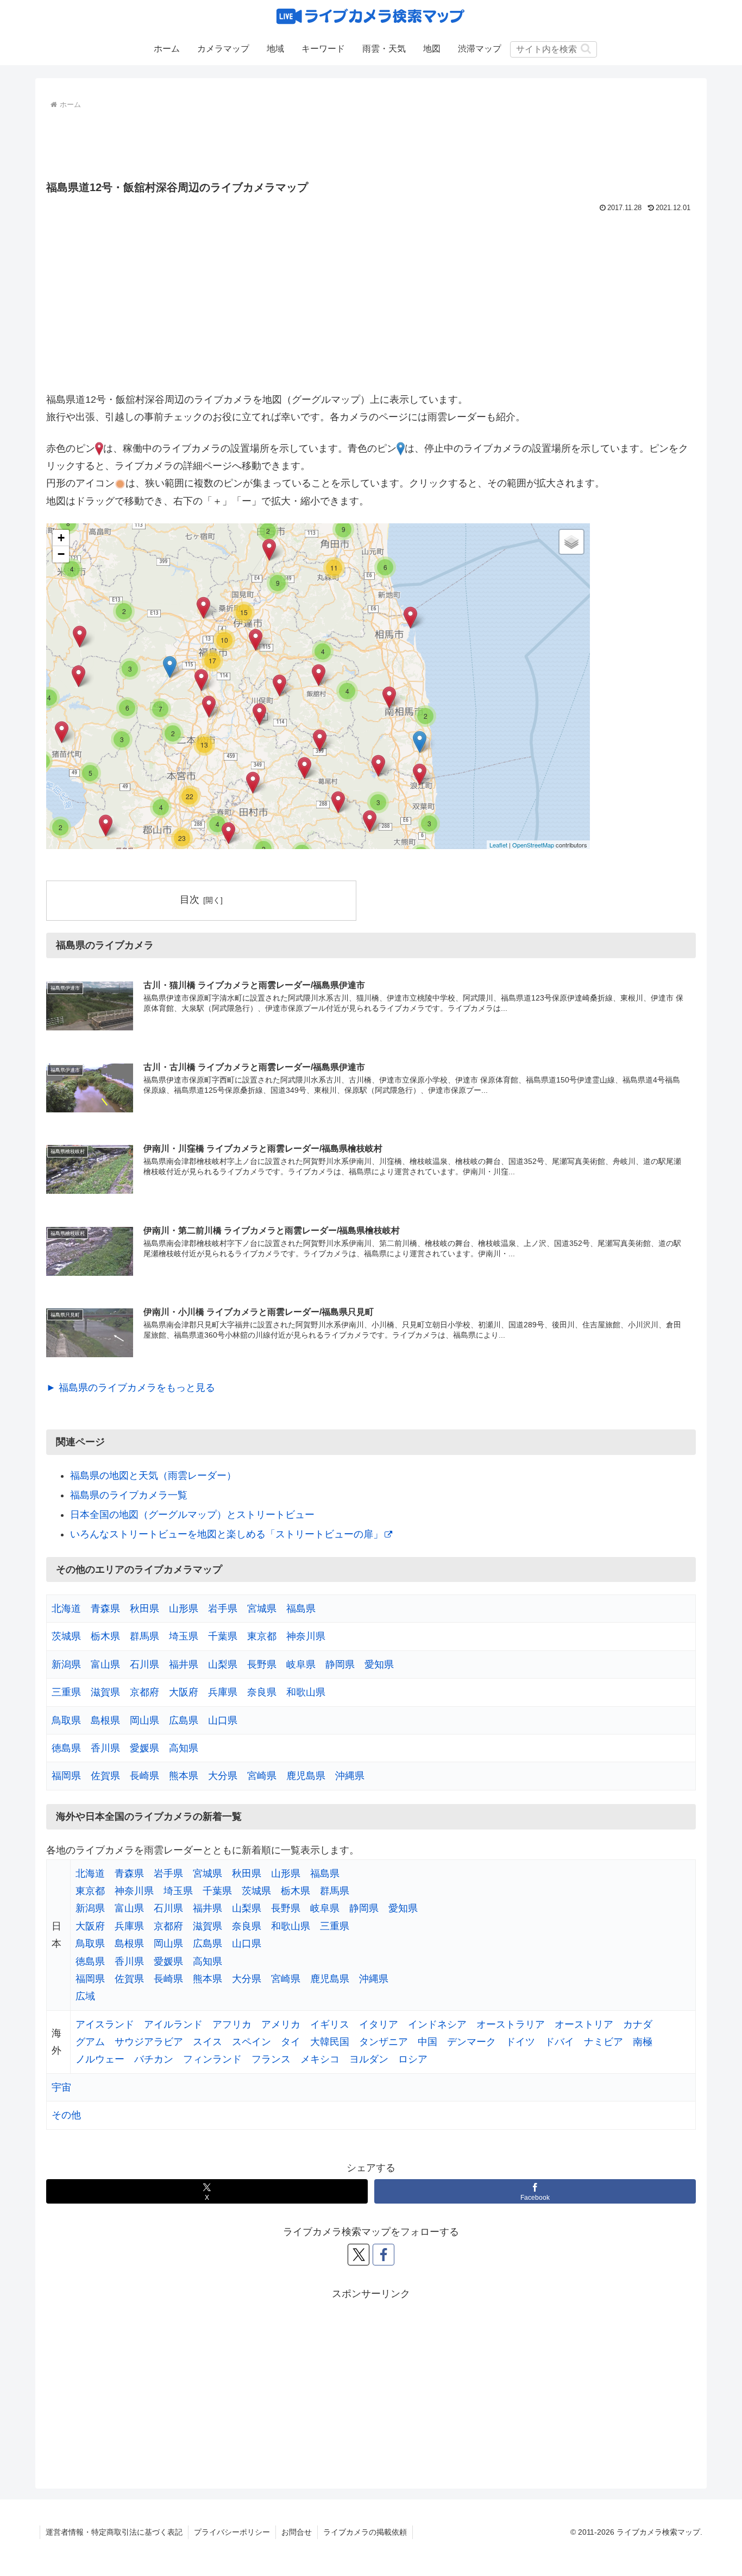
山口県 (223, 1720)
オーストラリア (511, 2024)
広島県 (184, 1720)
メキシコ (320, 2059)
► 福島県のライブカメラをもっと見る (131, 1388)
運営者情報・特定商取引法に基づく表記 (114, 2532)
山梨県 (223, 1664)
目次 (190, 900)
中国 (427, 2042)
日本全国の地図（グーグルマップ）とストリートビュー (192, 1515)
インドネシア (437, 2024)
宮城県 (262, 1609)
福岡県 (66, 1776)
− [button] (61, 554)
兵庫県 (223, 1692)
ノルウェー (100, 2059)
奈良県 (262, 1692)
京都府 (144, 1692)
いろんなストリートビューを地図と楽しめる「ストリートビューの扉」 (227, 1534)
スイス (207, 2042)
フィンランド (212, 2059)
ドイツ (520, 2042)
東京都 (262, 1636)
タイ (291, 2042)
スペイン (251, 2042)
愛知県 (379, 1664)
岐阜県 (301, 1664)
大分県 (223, 1776)
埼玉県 (184, 1636)
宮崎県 (262, 1776)
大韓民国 (330, 2042)
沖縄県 (350, 1776)
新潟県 (66, 1664)
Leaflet (498, 845)
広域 (85, 1996)
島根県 (105, 1720)
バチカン (154, 2059)
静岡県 (340, 1664)
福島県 (301, 1609)
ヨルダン (369, 2059)
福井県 (184, 1664)
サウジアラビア (149, 2042)
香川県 (105, 1748)
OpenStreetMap (533, 845)
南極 (643, 2042)
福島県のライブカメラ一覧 (129, 1495)
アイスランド (105, 2024)
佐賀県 (105, 1776)
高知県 (184, 1748)
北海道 (66, 1609)
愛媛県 (144, 1748)
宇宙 (61, 2087)
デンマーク (471, 2042)
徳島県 (66, 1748)
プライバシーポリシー (232, 2532)
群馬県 (144, 1636)
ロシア (413, 2059)
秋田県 (144, 1609)
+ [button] (61, 538)
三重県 (66, 1692)
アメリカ (281, 2024)
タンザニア (383, 2042)
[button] (586, 49)
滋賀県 (105, 1692)
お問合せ (297, 2532)
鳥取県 (66, 1720)
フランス (271, 2059)
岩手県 (223, 1609)
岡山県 (144, 1720)
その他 (66, 2115)
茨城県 (66, 1636)
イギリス (330, 2024)
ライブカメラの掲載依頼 (365, 2532)
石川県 (144, 1664)
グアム (90, 2042)
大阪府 (184, 1692)
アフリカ (232, 2024)
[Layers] (571, 542)
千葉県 (223, 1636)
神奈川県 (306, 1636)
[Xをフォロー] (359, 2255)
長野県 (262, 1664)
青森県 (105, 1609)
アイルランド (173, 2024)
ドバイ (559, 2042)
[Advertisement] (371, 142)
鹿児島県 (306, 1776)
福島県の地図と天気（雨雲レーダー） (153, 1476)
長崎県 (144, 1776)
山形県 (184, 1609)
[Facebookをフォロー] (383, 2255)
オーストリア (584, 2024)
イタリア (379, 2024)
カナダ (638, 2024)
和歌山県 (306, 1692)
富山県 (105, 1664)
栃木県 (105, 1636)
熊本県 (184, 1776)
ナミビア (603, 2042)
